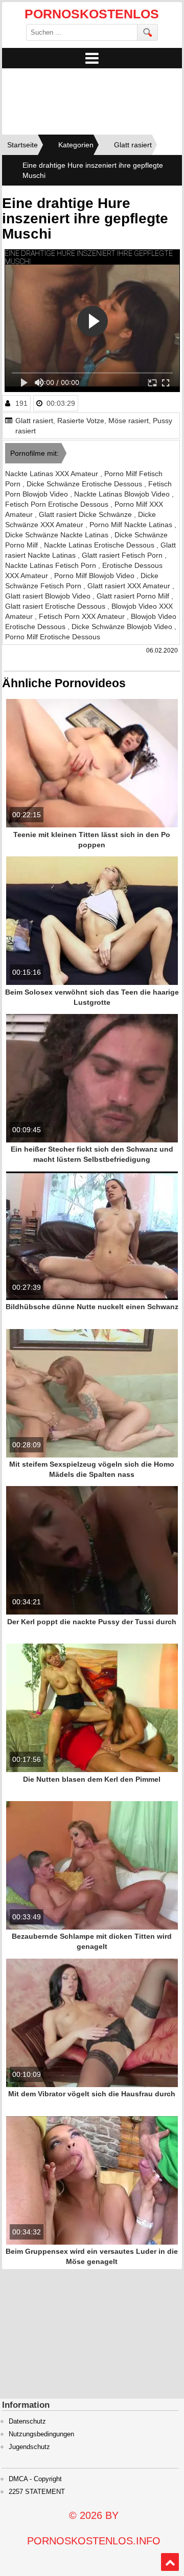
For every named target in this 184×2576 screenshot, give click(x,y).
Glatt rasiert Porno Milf (134, 596)
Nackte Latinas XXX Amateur (53, 474)
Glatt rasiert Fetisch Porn (123, 555)
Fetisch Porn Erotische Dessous (58, 504)
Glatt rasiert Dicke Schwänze (86, 514)
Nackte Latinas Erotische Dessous (100, 545)
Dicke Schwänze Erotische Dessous (85, 484)
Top (170, 2562)
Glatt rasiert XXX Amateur (130, 586)
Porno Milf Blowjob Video (95, 576)
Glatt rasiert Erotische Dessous (56, 606)
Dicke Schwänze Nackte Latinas (58, 535)
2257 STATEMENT (37, 2492)
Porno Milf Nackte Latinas (132, 525)
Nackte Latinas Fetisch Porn (52, 565)
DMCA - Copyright (35, 2479)
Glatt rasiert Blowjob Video (49, 596)
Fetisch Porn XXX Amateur (83, 616)
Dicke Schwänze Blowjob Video (123, 627)
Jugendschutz (29, 2447)
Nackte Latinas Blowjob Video (123, 494)
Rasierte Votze (81, 421)
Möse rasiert (129, 421)
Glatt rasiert (34, 421)
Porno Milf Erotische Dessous (53, 637)
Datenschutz (27, 2422)
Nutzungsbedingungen (41, 2434)
